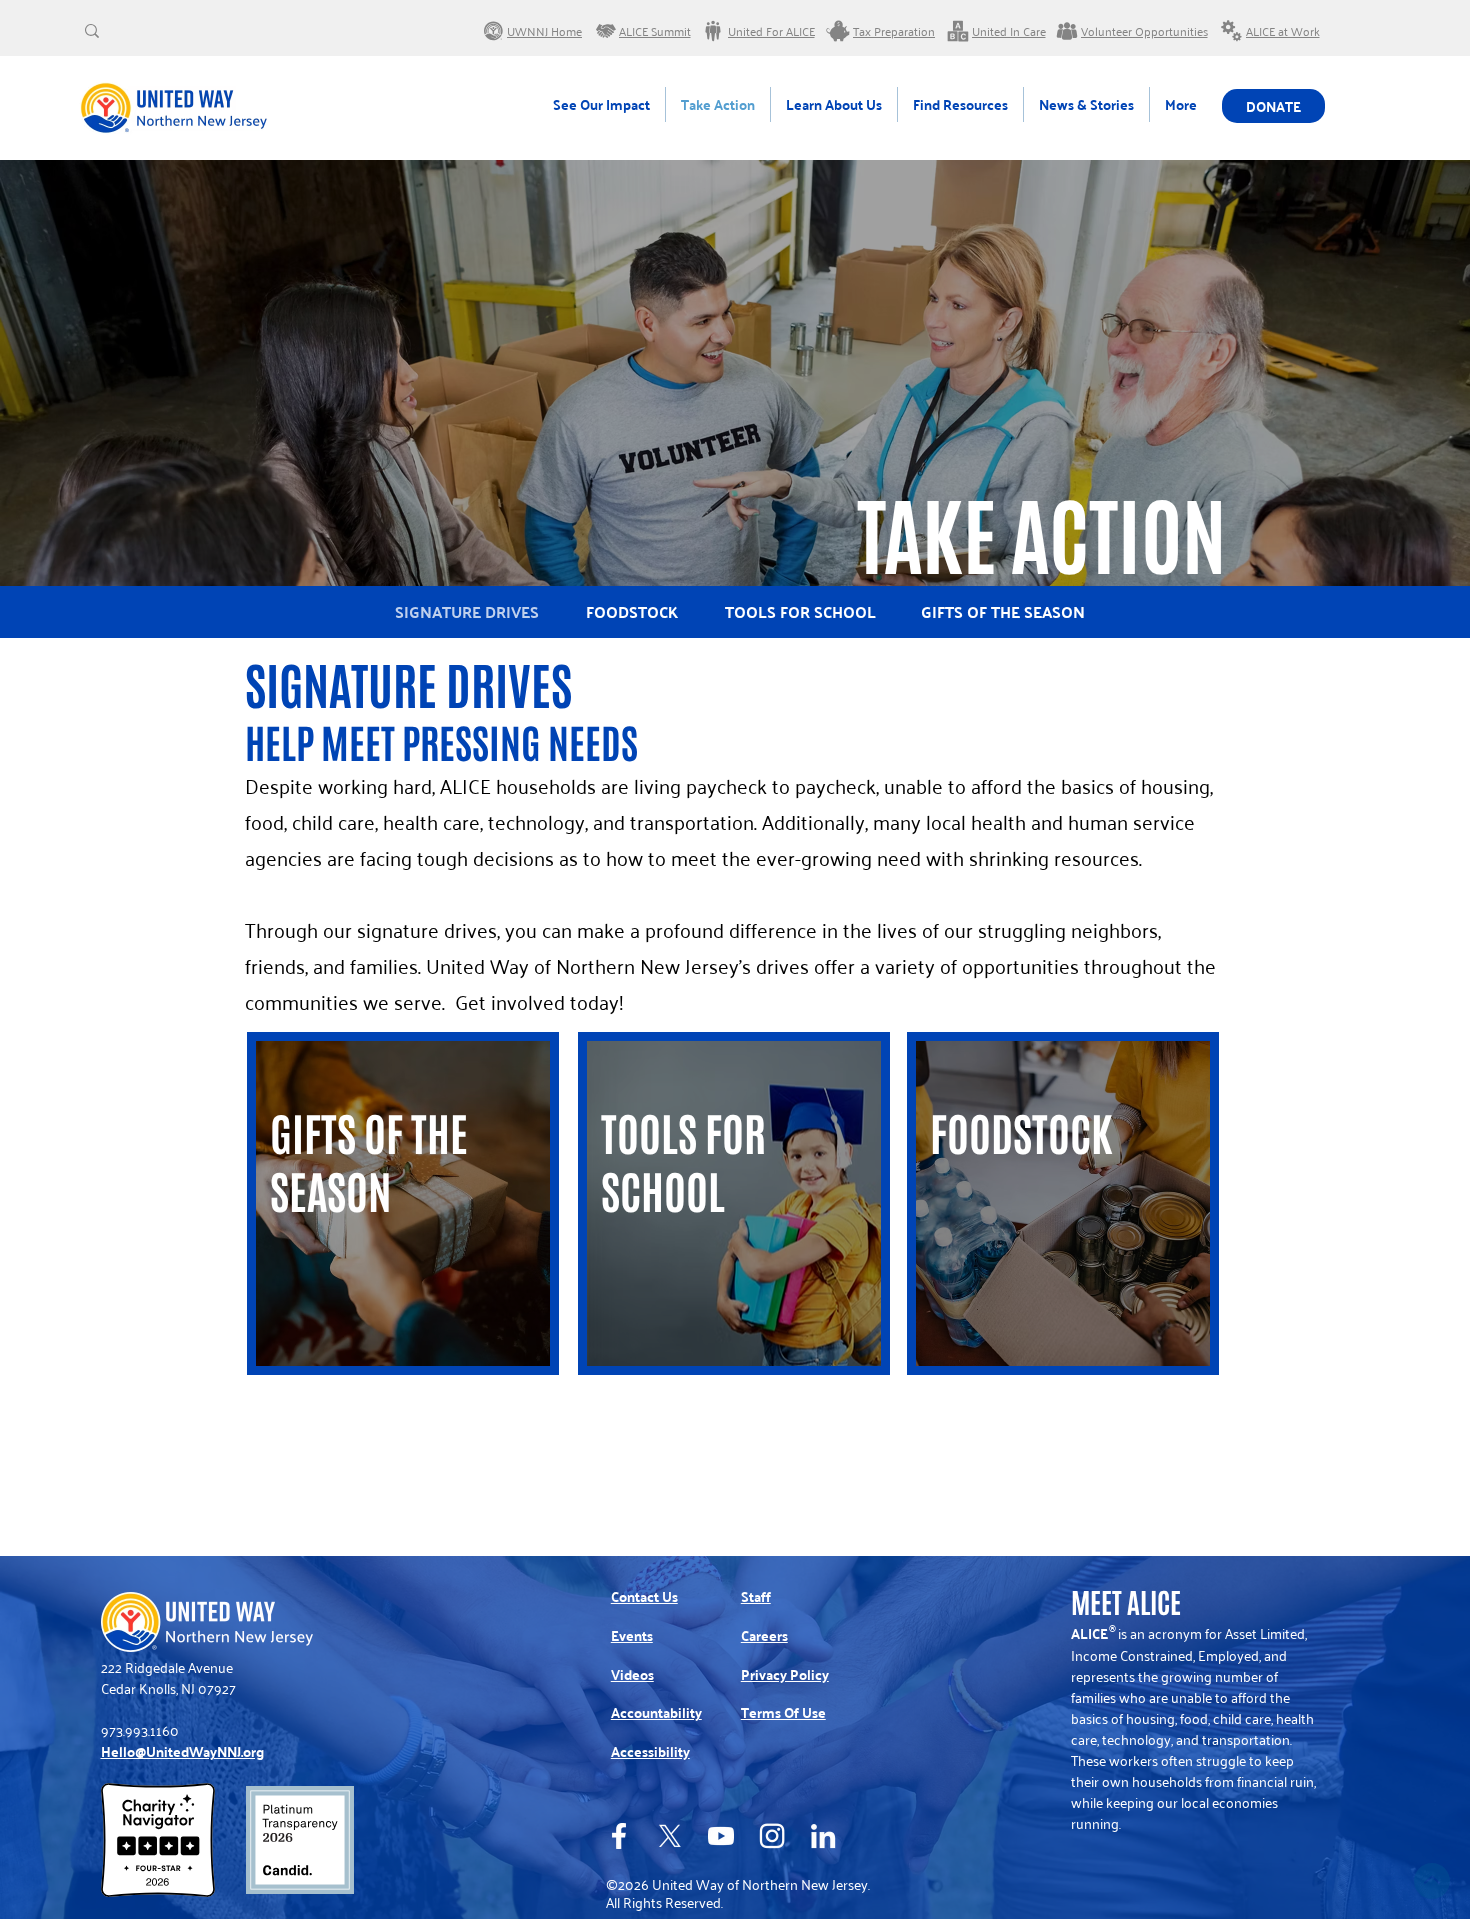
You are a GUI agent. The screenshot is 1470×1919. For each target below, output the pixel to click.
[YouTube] (721, 1836)
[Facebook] (619, 1836)
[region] (403, 1204)
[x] (670, 1836)
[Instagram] (772, 1836)
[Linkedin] (823, 1836)
